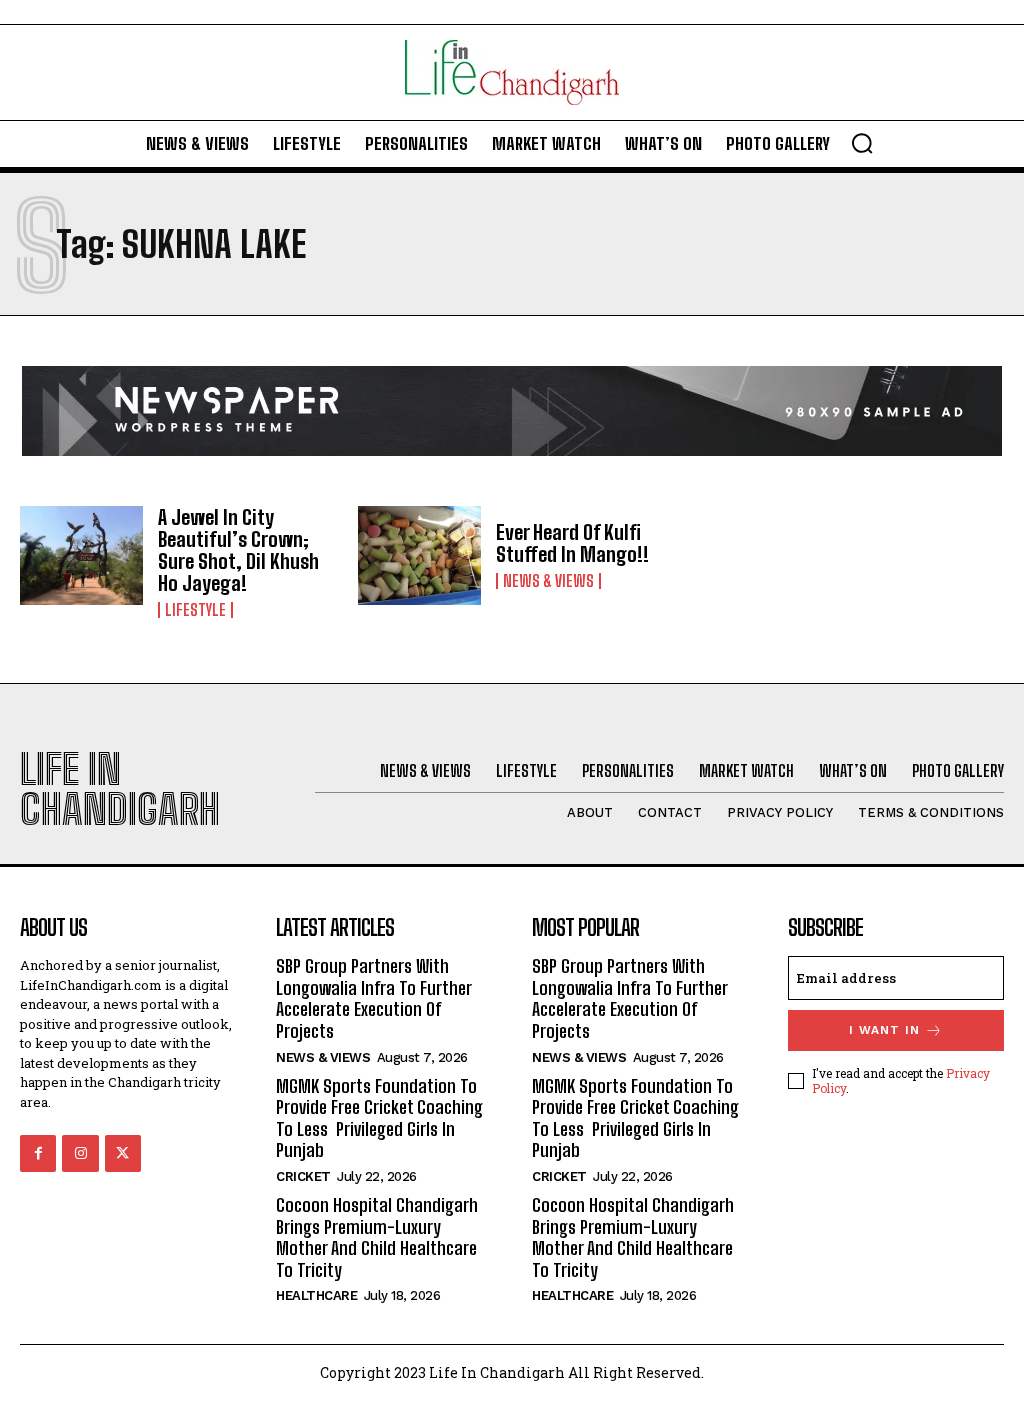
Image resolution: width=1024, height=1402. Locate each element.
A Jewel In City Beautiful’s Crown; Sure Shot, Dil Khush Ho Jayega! (238, 550)
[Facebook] (38, 1153)
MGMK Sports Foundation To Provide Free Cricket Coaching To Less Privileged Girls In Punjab (379, 1118)
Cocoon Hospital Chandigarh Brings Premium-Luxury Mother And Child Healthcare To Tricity (377, 1237)
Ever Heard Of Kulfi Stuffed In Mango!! (572, 543)
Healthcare (316, 1295)
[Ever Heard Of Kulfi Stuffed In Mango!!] (419, 555)
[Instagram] (80, 1153)
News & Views (548, 581)
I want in (884, 1030)
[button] (862, 143)
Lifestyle (195, 610)
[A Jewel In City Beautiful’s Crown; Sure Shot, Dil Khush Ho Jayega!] (81, 555)
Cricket (303, 1176)
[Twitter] (123, 1153)
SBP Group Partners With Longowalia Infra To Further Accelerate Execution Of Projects (374, 998)
